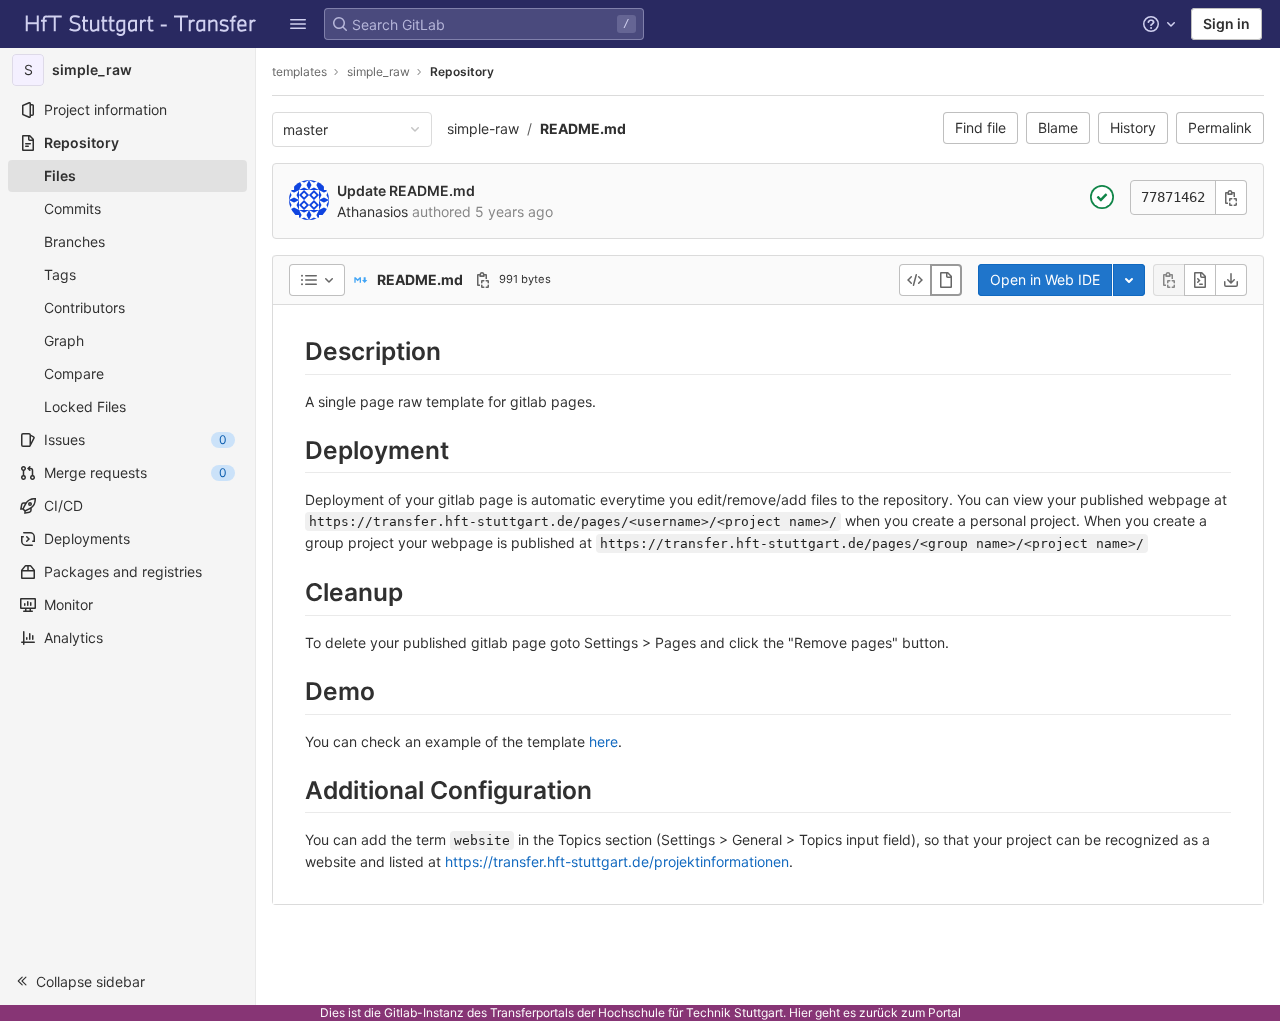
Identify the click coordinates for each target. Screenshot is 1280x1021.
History (1133, 127)
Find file (980, 127)
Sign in (1226, 23)
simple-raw (483, 128)
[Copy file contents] (1169, 280)
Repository (462, 71)
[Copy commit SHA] (1231, 197)
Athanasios (372, 211)
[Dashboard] (141, 24)
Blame (1058, 127)
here (603, 741)
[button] (298, 24)
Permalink (1220, 127)
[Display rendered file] (946, 280)
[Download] (1231, 280)
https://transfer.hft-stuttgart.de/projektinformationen (617, 861)
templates (299, 71)
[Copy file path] (483, 280)
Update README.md (406, 190)
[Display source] (915, 280)
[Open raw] (1200, 280)
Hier (800, 1012)
